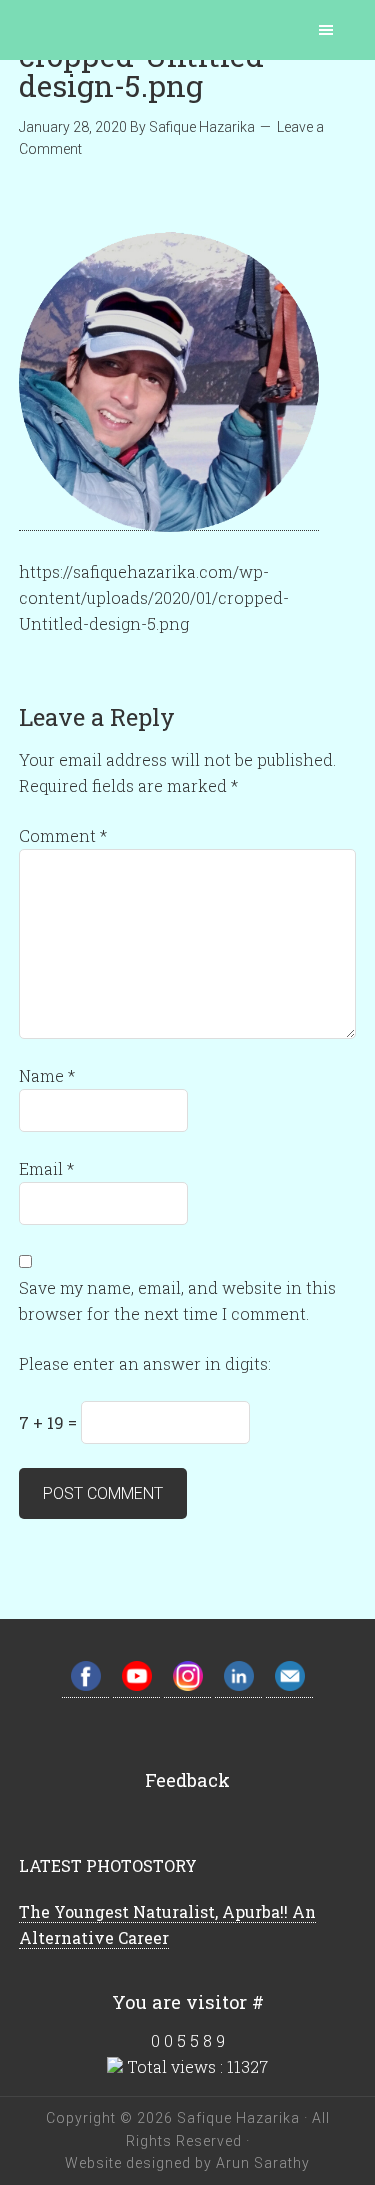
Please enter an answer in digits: (145, 1363)
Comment (63, 835)
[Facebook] (85, 1687)
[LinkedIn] (238, 1687)
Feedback (187, 1780)
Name (47, 1075)
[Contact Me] (289, 1687)
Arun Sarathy (261, 2163)
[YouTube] (136, 1687)
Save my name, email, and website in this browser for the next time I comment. (177, 1300)
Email (46, 1168)
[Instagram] (187, 1687)
